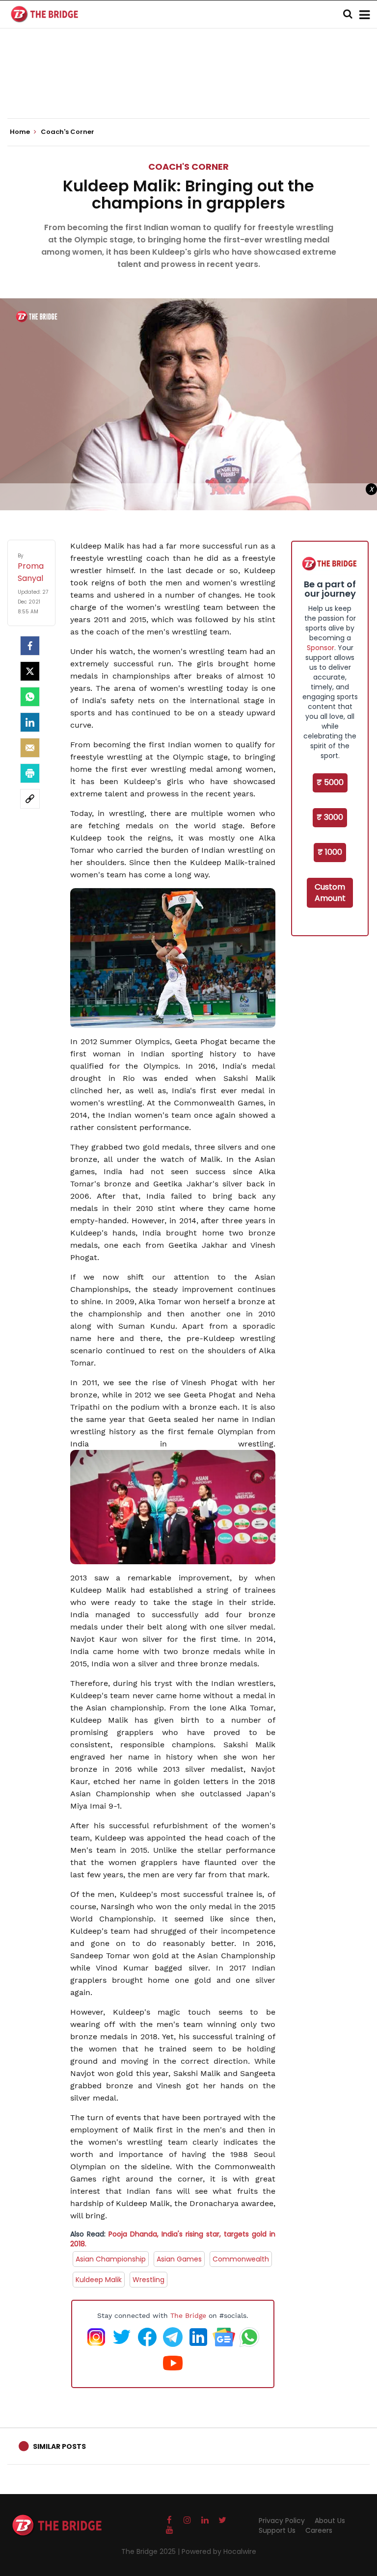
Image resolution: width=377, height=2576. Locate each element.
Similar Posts (59, 2446)
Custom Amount (330, 893)
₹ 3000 (330, 817)
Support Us (277, 2530)
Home (21, 132)
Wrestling (148, 2280)
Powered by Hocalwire (219, 2551)
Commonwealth (241, 2259)
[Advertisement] (188, 88)
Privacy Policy (282, 2521)
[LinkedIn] (30, 722)
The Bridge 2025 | (151, 2551)
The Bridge (188, 2315)
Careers (319, 2530)
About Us (330, 2521)
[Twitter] (30, 671)
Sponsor (321, 648)
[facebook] (30, 646)
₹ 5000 (330, 782)
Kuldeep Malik (99, 2280)
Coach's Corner (188, 167)
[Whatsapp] (30, 697)
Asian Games (179, 2259)
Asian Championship (111, 2259)
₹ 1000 (330, 852)
